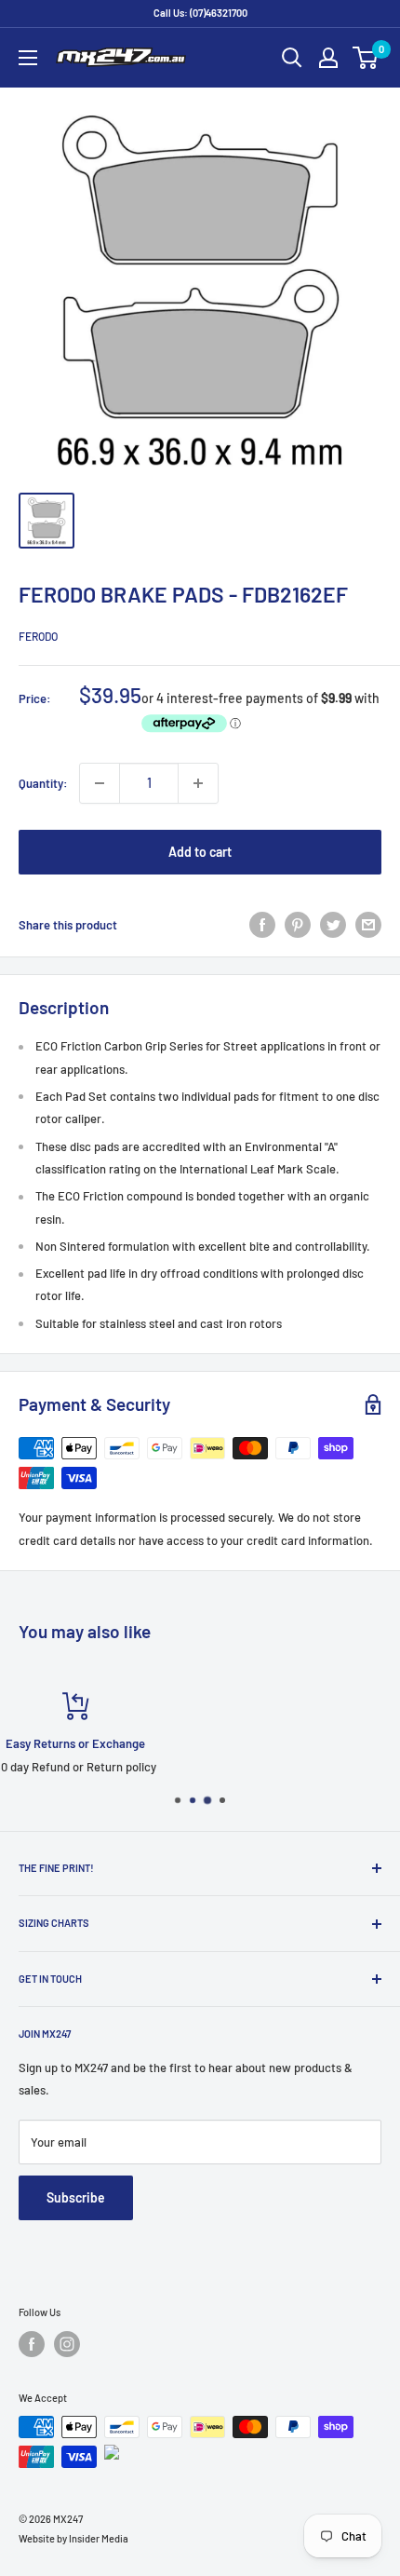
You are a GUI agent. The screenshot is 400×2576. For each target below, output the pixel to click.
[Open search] (292, 58)
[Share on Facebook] (262, 925)
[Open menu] (28, 58)
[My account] (328, 58)
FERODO (38, 636)
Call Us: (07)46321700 (200, 13)
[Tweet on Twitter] (333, 925)
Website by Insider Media (73, 2538)
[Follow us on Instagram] (67, 2344)
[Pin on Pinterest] (298, 925)
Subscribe (76, 2197)
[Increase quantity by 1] (198, 783)
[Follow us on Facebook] (32, 2344)
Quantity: (43, 783)
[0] (366, 58)
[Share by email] (368, 925)
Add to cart (200, 852)
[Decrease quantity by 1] (100, 783)
